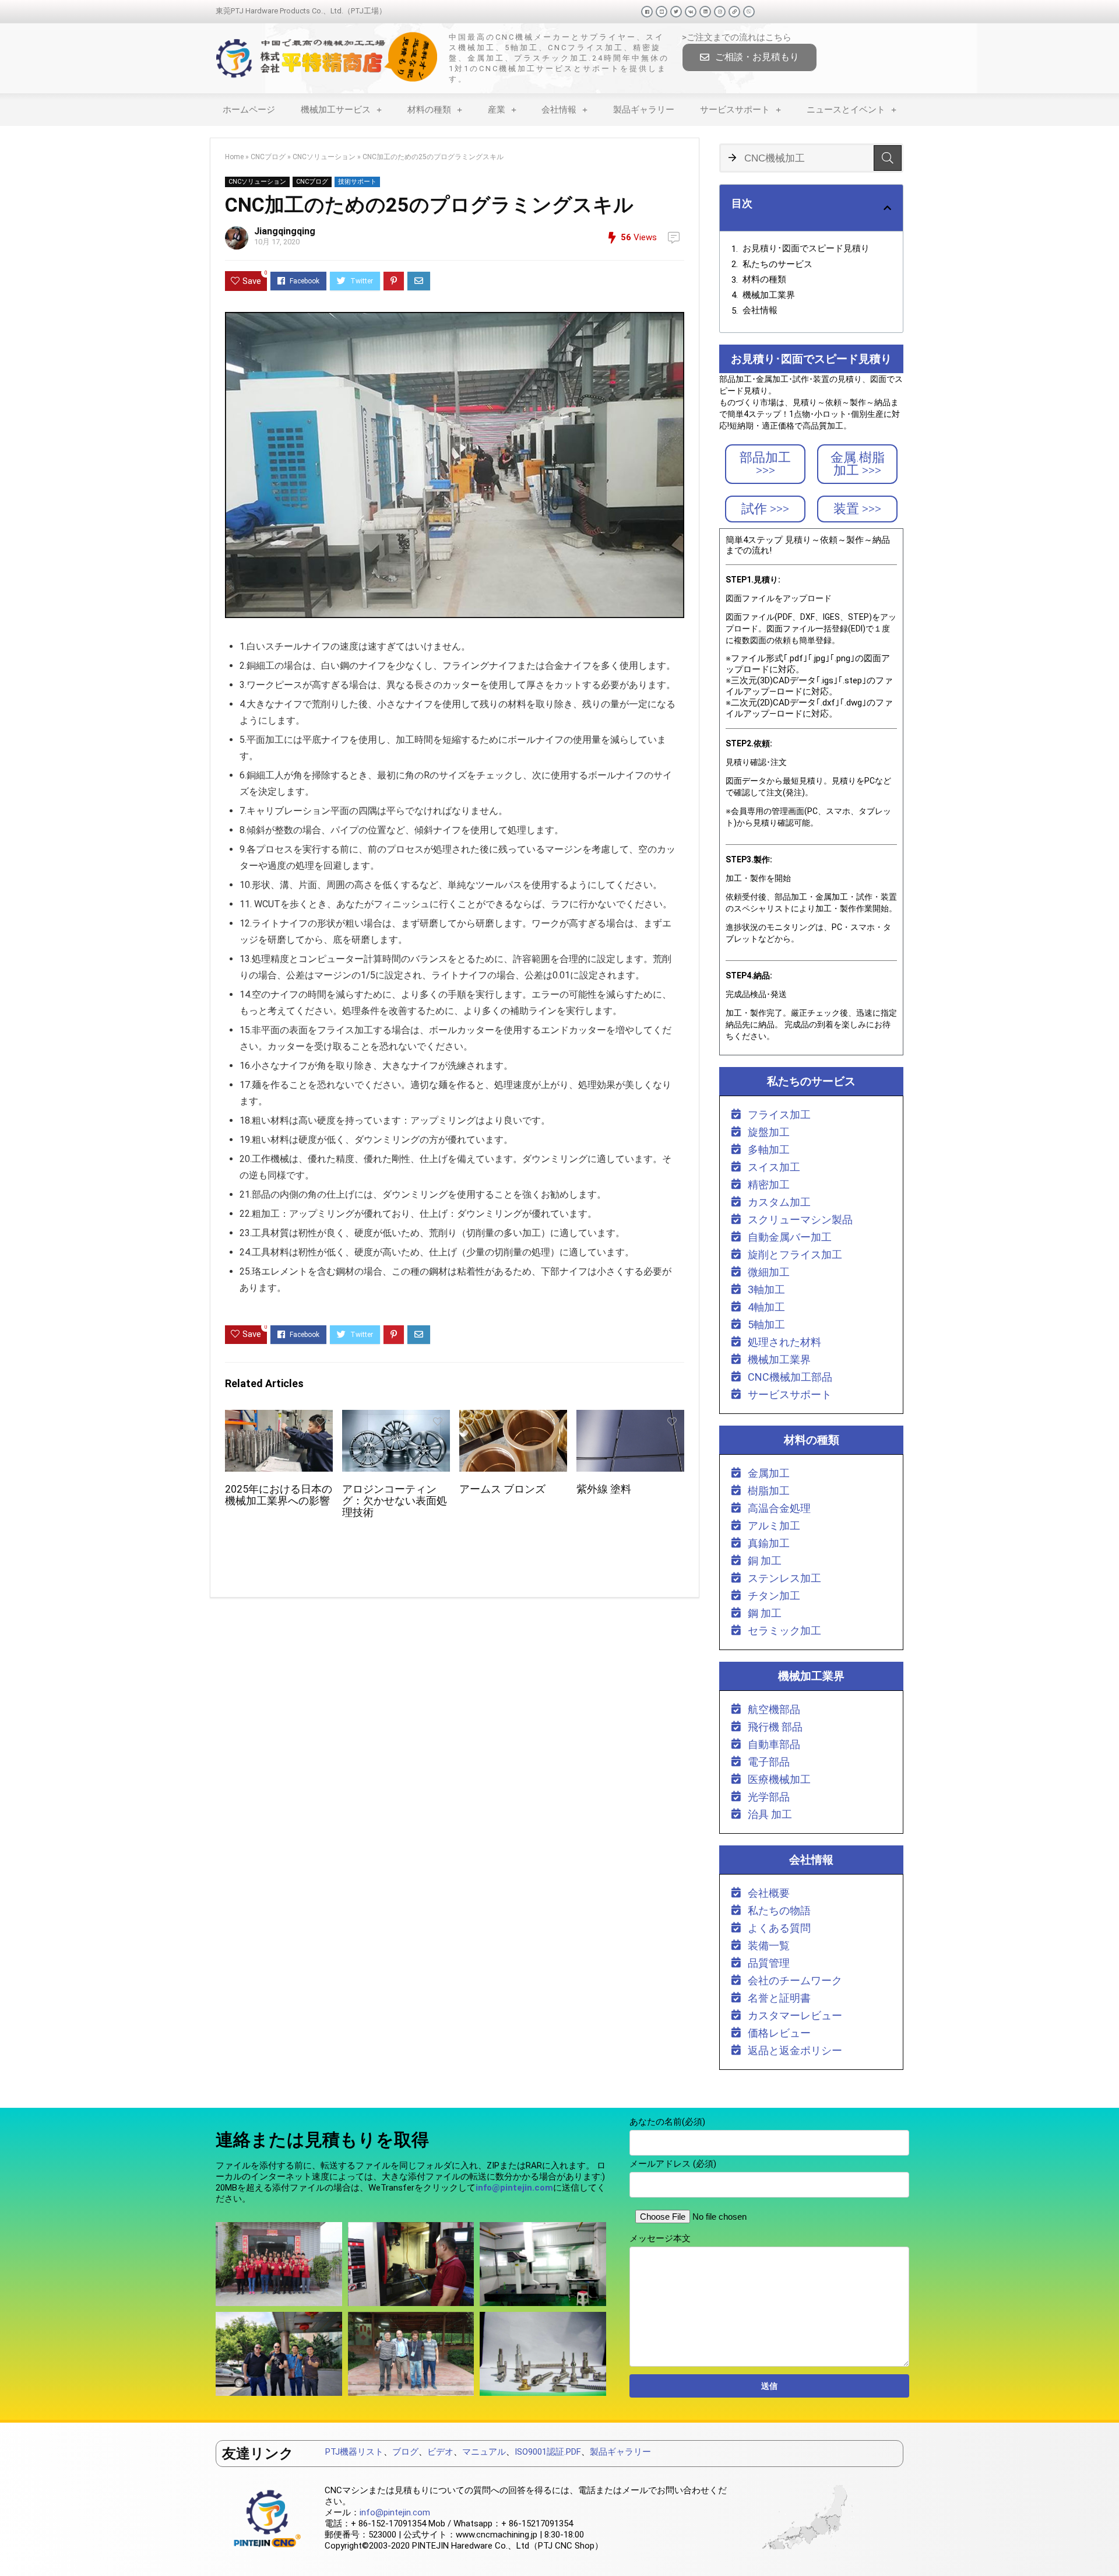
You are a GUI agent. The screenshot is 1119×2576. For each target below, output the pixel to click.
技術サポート (357, 182)
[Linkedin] (705, 12)
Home (234, 157)
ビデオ (440, 2452)
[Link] (734, 12)
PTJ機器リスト (354, 2452)
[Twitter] (676, 12)
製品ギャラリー (644, 110)
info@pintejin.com (395, 2512)
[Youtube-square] (661, 12)
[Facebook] (647, 12)
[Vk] (691, 12)
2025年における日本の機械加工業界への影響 (279, 1495)
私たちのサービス (777, 264)
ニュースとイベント (846, 110)
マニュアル (484, 2452)
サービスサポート (735, 110)
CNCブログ (268, 157)
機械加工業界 (769, 295)
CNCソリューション (324, 157)
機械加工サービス (336, 110)
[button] (749, 57)
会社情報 (559, 110)
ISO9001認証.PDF (548, 2452)
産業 (497, 110)
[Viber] (749, 12)
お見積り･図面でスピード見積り (806, 248)
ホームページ (249, 110)
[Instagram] (720, 12)
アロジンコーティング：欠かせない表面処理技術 (395, 1501)
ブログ (405, 2452)
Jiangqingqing (285, 231)
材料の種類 (429, 110)
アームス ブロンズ (502, 1489)
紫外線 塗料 (604, 1489)
